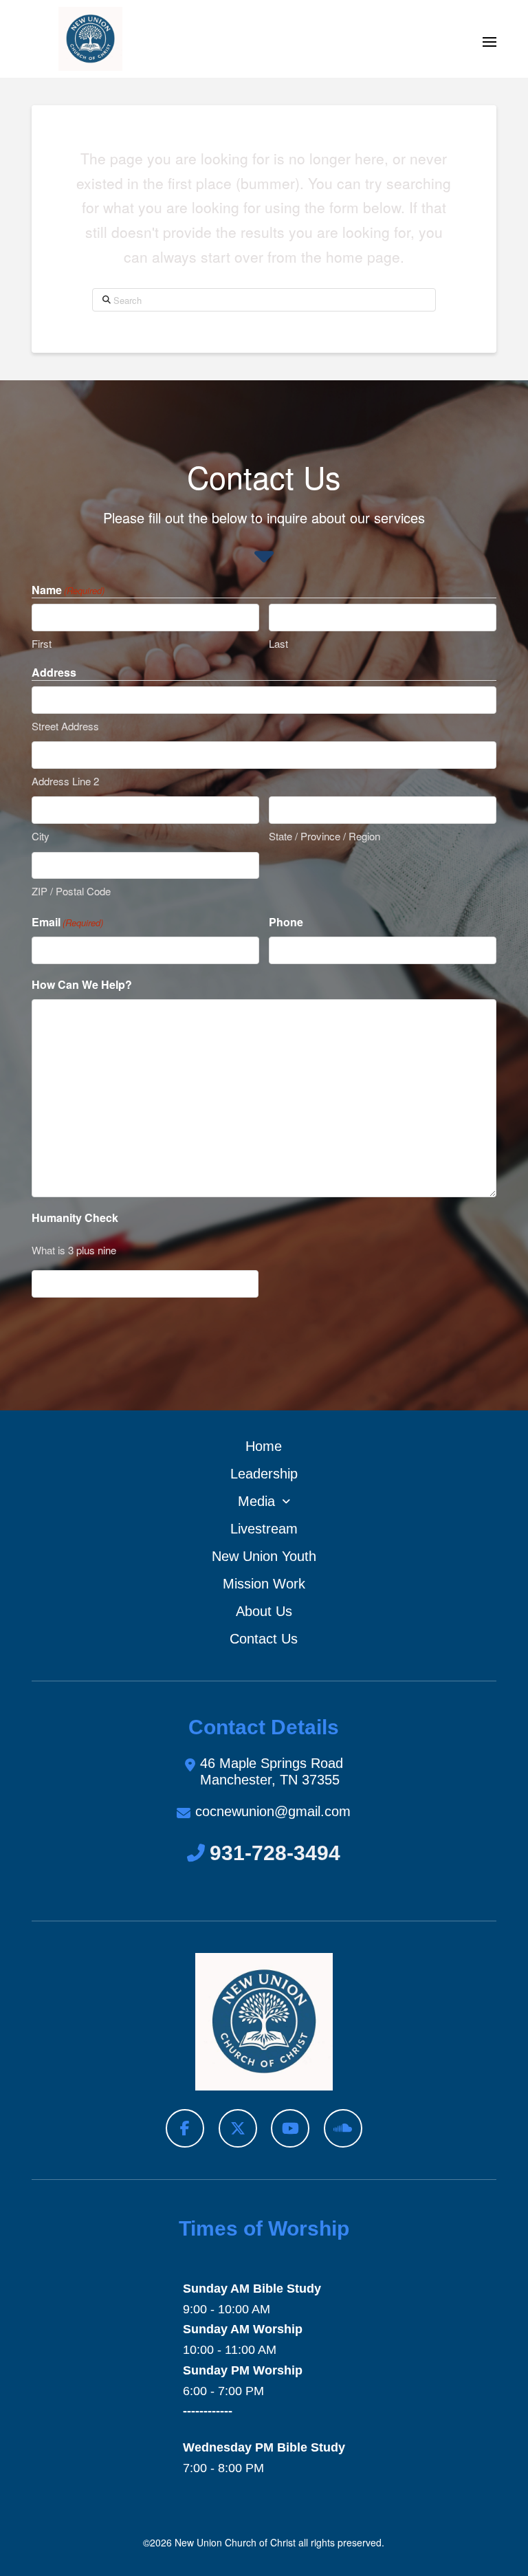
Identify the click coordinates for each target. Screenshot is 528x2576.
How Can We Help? (82, 984)
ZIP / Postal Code (71, 891)
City (41, 836)
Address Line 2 (65, 781)
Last (278, 643)
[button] (489, 42)
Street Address (65, 726)
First (42, 643)
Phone (286, 922)
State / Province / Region (324, 836)
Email (67, 922)
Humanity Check (75, 1218)
